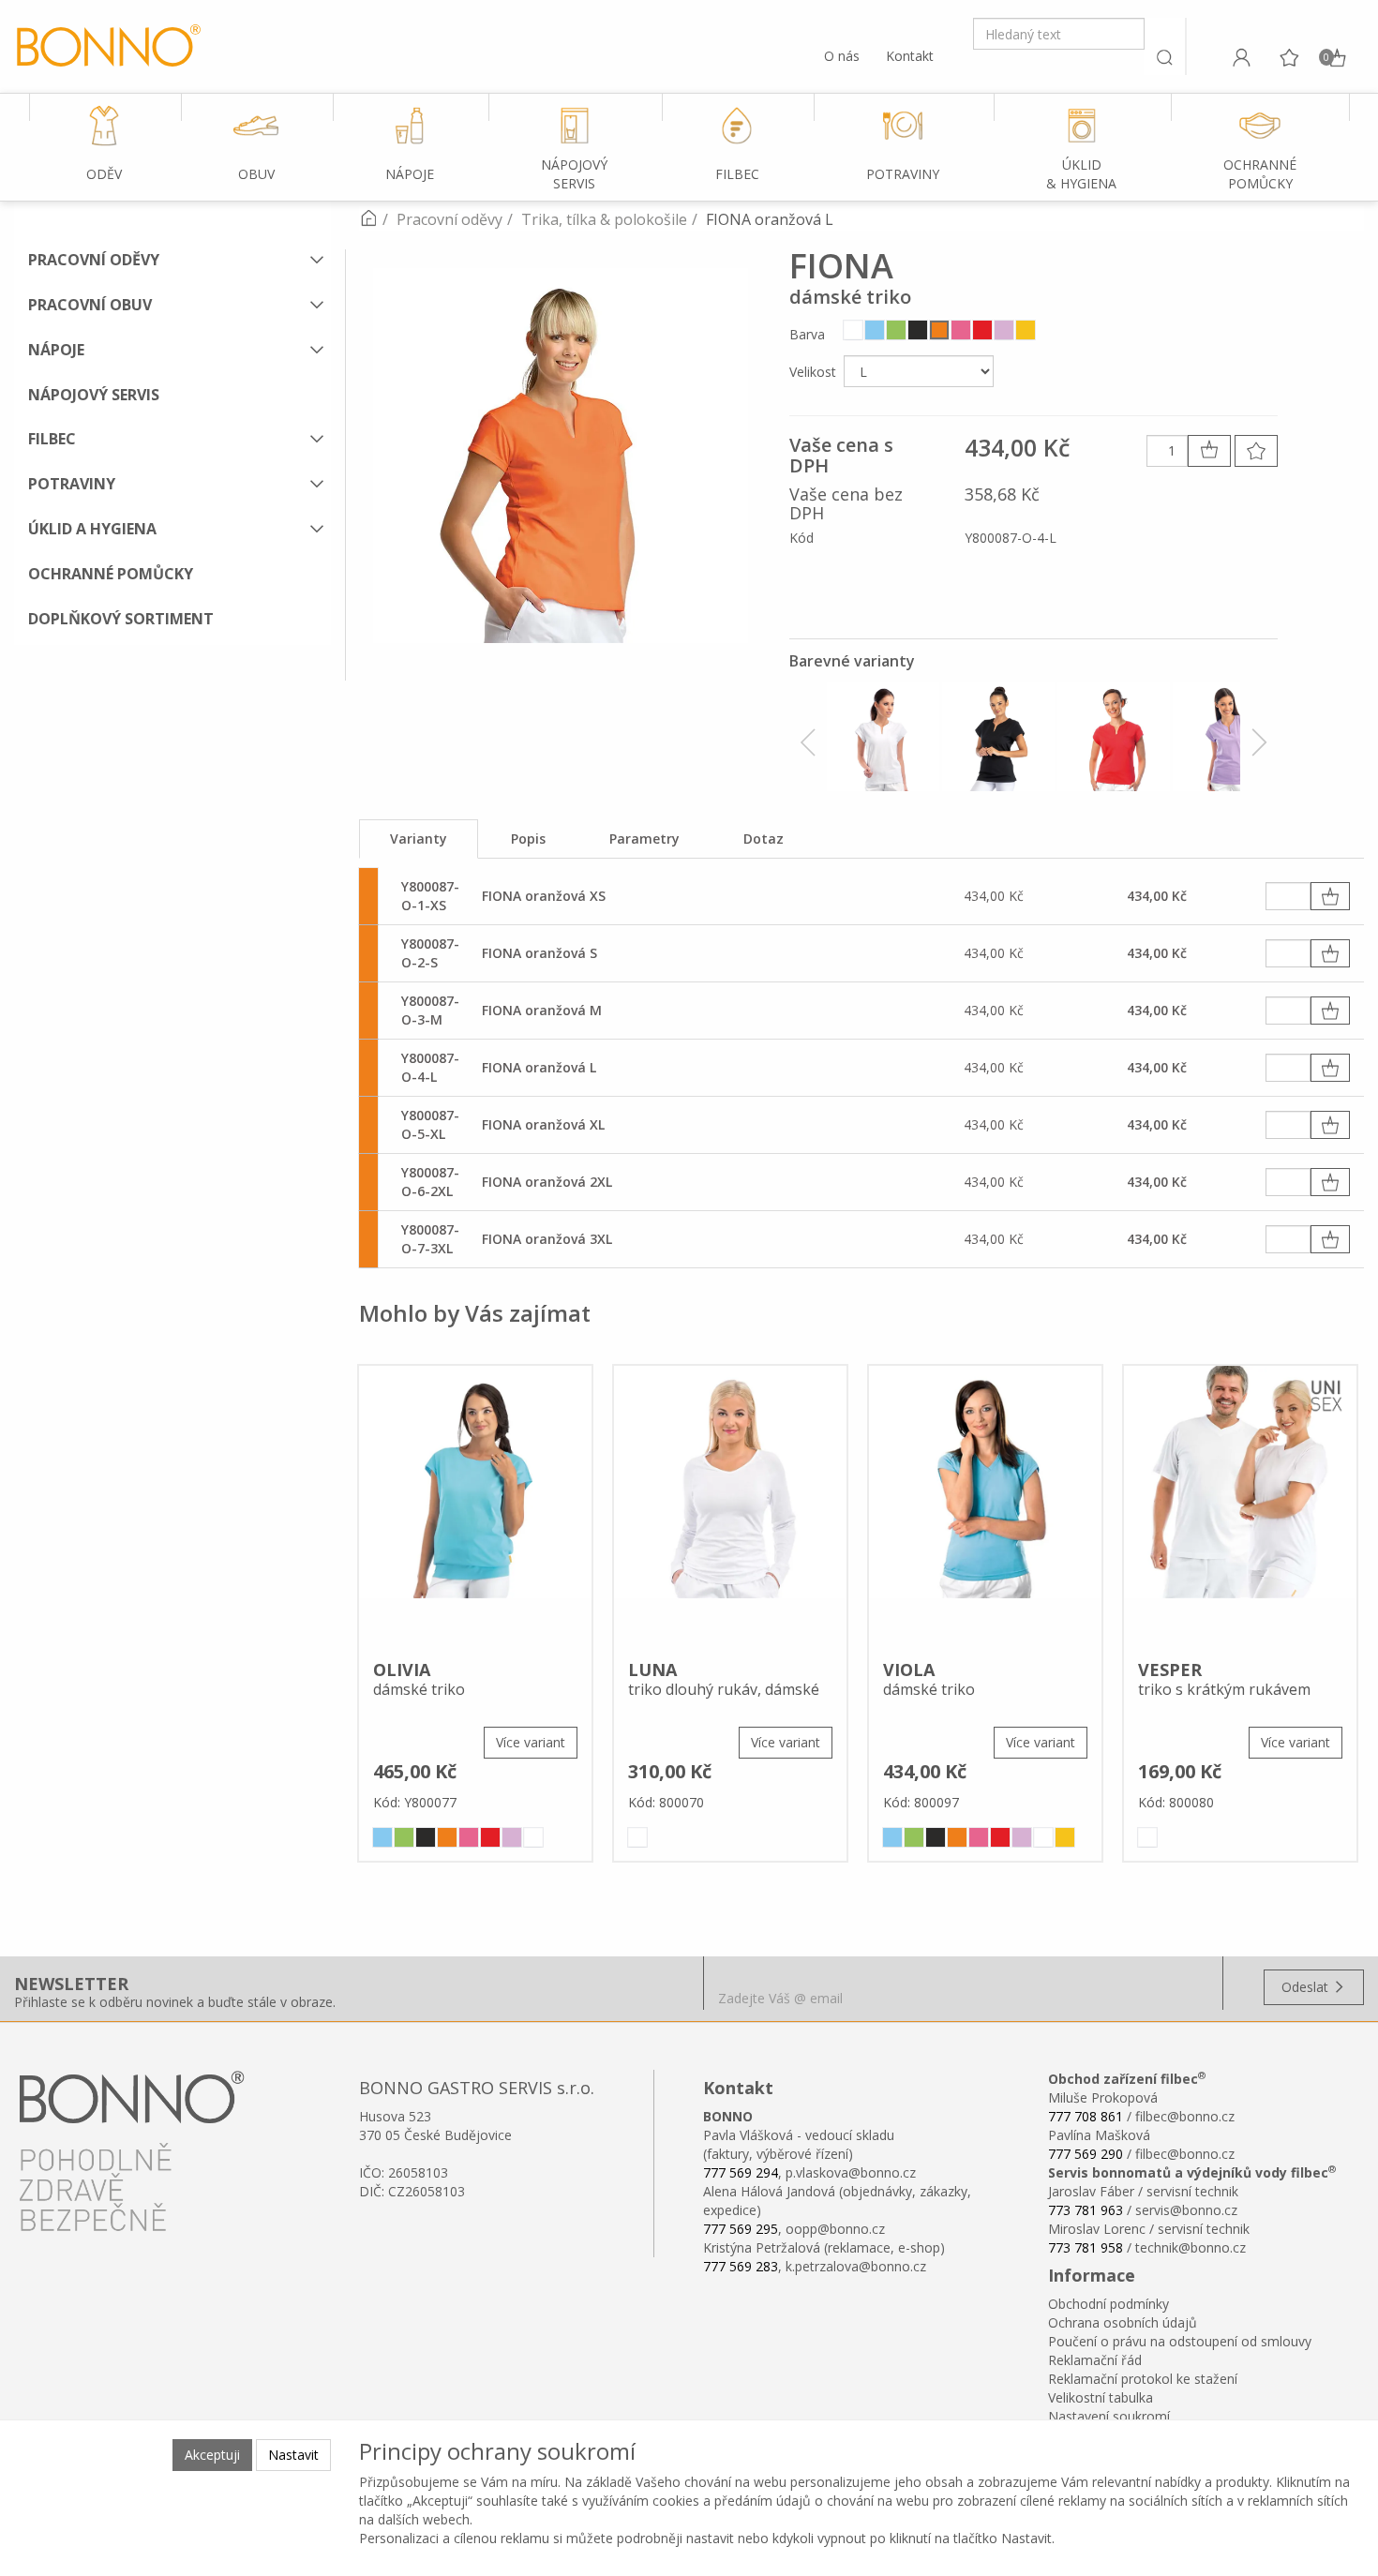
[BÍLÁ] (853, 330)
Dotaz (764, 839)
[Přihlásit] (1241, 57)
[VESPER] (1240, 1506)
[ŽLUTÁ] (1026, 330)
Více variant (531, 1742)
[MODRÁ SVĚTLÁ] (875, 330)
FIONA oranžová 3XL (547, 1239)
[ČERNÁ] (918, 330)
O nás (842, 56)
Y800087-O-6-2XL (430, 1182)
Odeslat (1307, 1987)
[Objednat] (1330, 896)
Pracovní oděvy (94, 260)
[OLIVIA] (475, 1506)
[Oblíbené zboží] (1289, 57)
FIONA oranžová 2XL (547, 1182)
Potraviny (72, 484)
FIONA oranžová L (539, 1067)
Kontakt (910, 56)
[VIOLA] (985, 1506)
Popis (528, 839)
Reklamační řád (1095, 2360)
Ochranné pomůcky (111, 574)
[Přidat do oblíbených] (1256, 451)
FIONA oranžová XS (544, 896)
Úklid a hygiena (92, 529)
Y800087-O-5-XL (430, 1124)
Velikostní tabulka (1101, 2397)
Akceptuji (212, 2455)
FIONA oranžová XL (543, 1124)
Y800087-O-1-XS (430, 896)
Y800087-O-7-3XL (430, 1239)
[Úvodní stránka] (368, 219)
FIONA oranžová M (542, 1010)
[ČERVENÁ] (982, 330)
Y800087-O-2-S (430, 953)
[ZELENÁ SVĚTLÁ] (896, 330)
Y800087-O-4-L (430, 1067)
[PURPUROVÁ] (961, 330)
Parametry (644, 839)
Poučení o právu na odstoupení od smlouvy (1180, 2341)
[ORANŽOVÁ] (939, 330)
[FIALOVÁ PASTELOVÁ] (1004, 330)
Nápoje (56, 350)
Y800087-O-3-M (430, 1010)
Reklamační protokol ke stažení (1143, 2379)
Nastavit (293, 2455)
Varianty (419, 839)
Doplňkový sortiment (121, 619)
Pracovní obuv (90, 305)
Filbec (52, 439)
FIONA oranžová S (539, 953)
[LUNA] (730, 1506)
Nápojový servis (94, 395)
